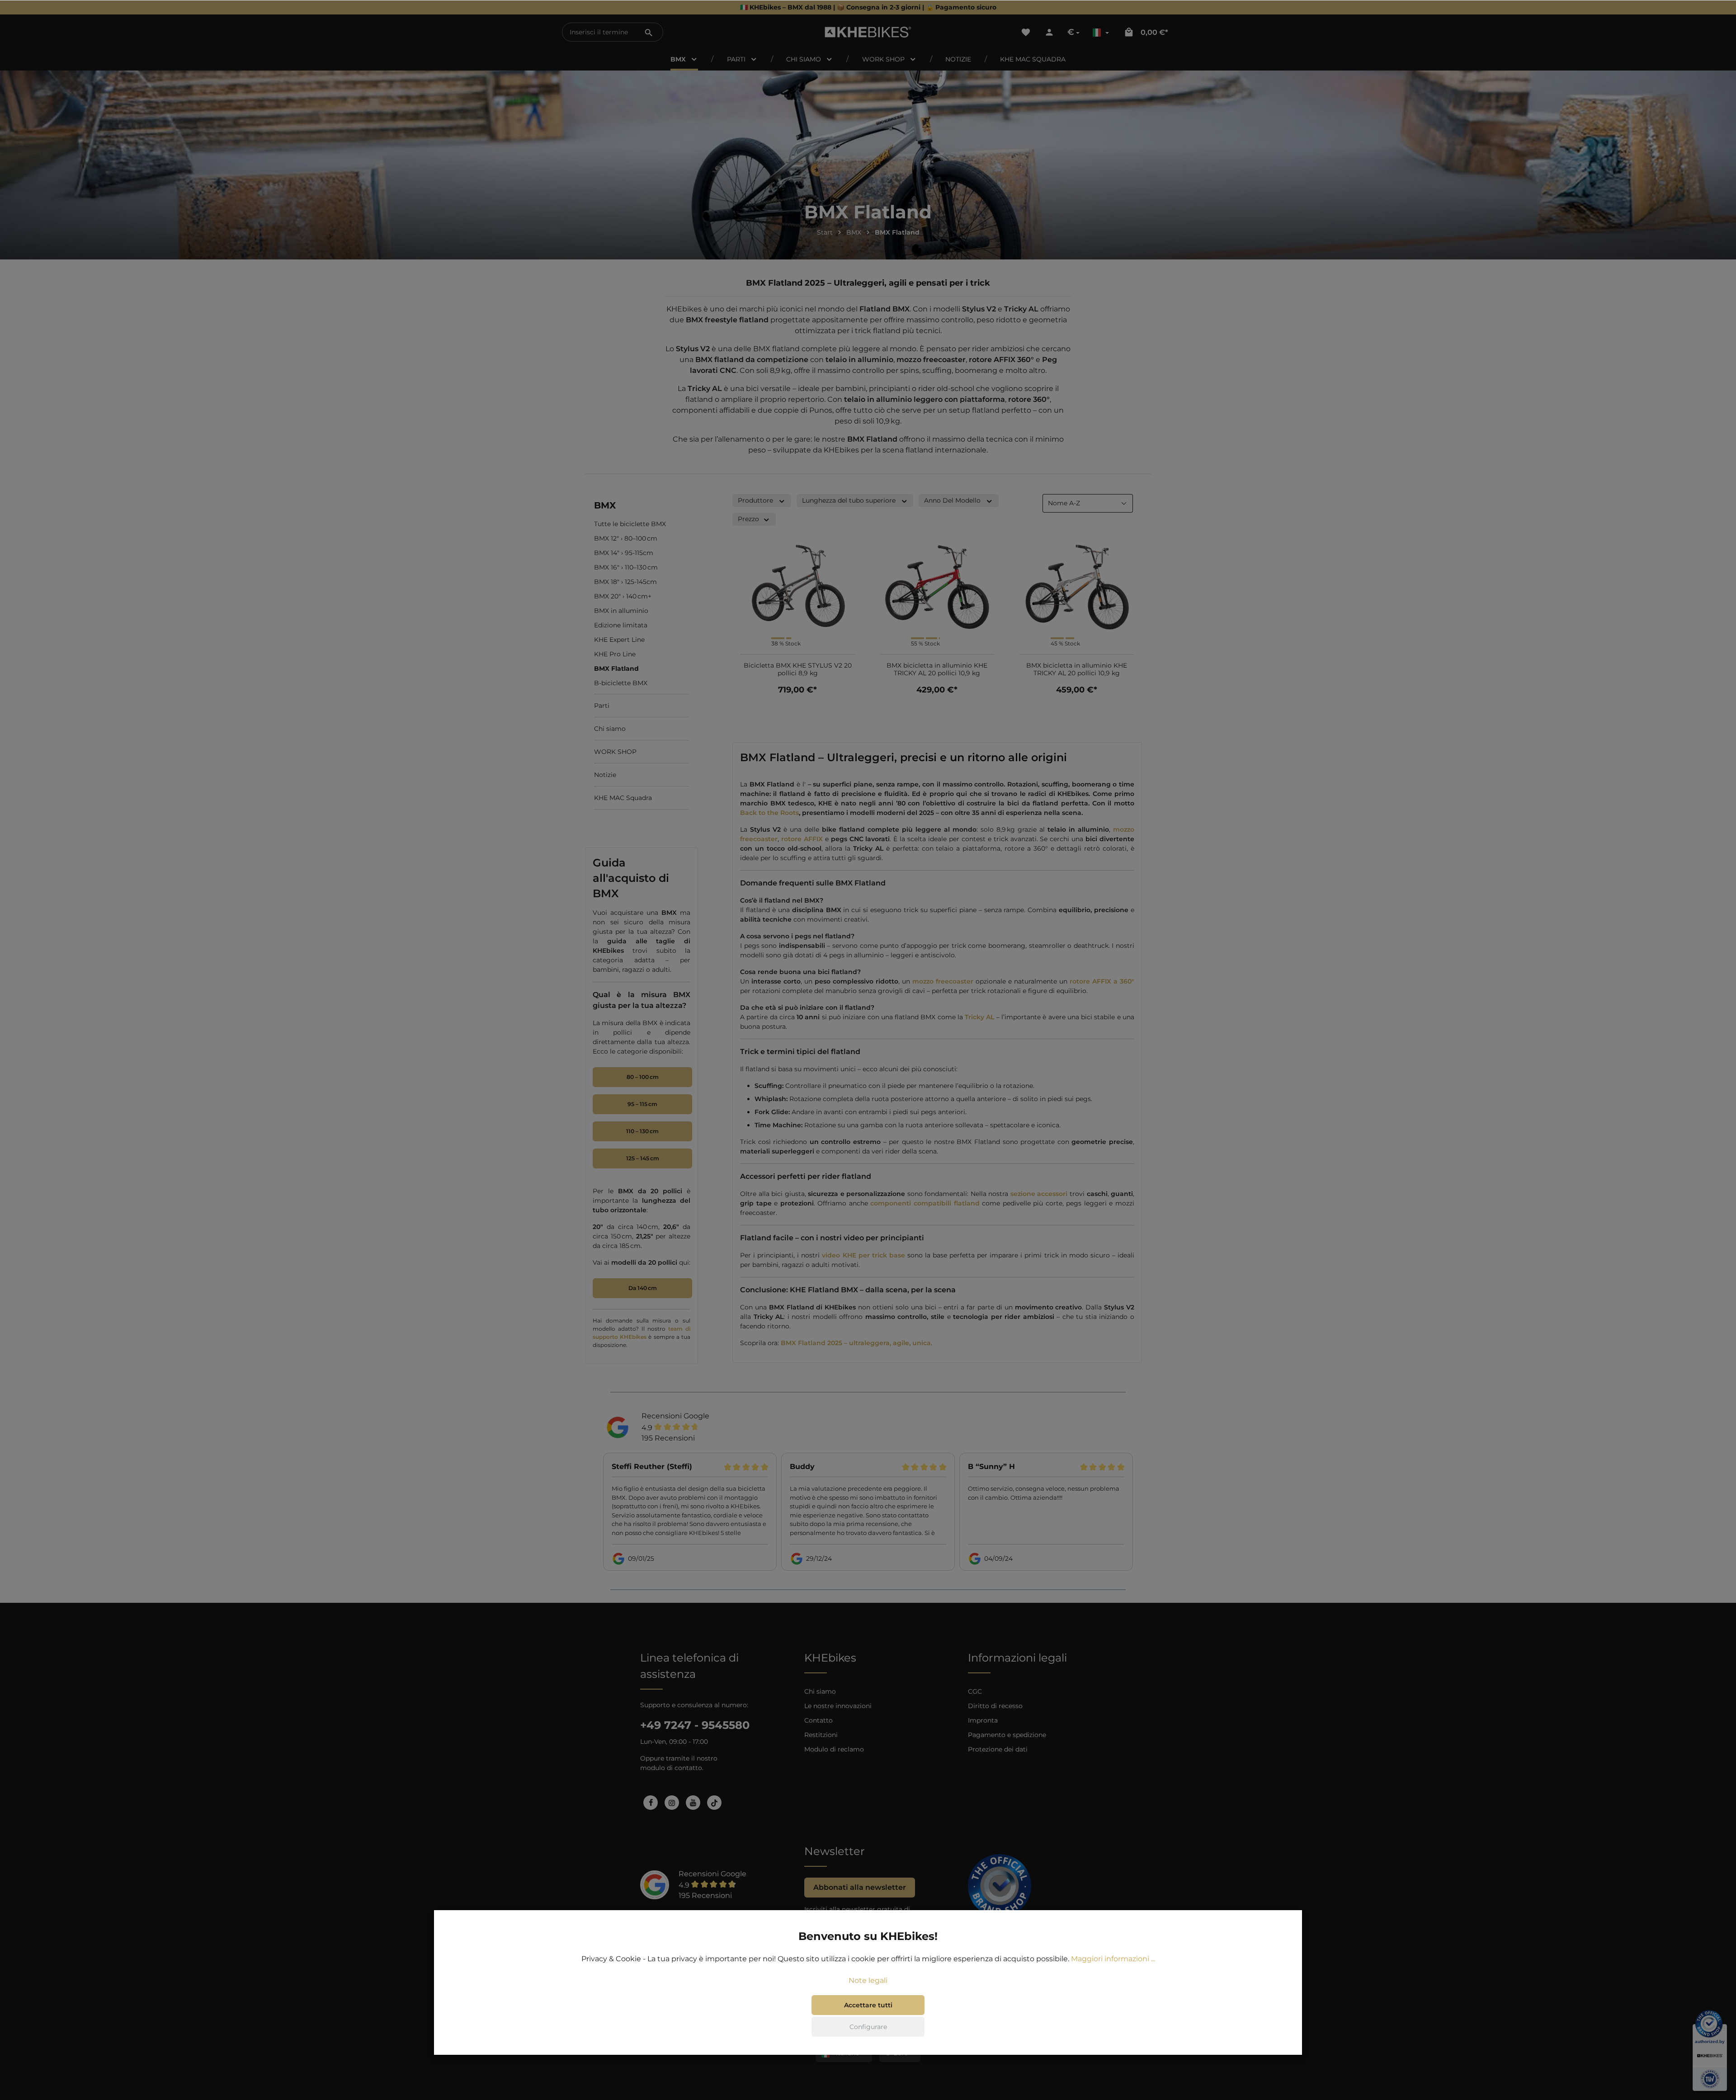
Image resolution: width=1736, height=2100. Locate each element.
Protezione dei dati (998, 1749)
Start (825, 232)
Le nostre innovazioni (838, 1706)
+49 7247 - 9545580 (695, 1725)
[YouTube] (693, 1803)
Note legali (868, 1980)
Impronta (983, 1720)
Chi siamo (820, 1691)
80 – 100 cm (643, 1077)
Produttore (755, 500)
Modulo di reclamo (834, 1749)
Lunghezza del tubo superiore (849, 500)
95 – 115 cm (642, 1104)
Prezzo (748, 519)
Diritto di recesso (995, 1706)
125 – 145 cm (643, 1158)
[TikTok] (714, 1803)
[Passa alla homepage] (868, 32)
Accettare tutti (868, 2005)
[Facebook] (651, 1803)
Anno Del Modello (952, 500)
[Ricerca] (649, 32)
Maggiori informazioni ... (1113, 1959)
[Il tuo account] (1049, 32)
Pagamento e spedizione (1007, 1735)
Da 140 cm (643, 1288)
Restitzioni (821, 1735)
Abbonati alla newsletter (860, 1887)
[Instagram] (672, 1803)
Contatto (818, 1720)
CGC (975, 1691)
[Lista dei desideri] (1026, 32)
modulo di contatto (671, 1768)
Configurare (868, 2027)
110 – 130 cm (642, 1131)
